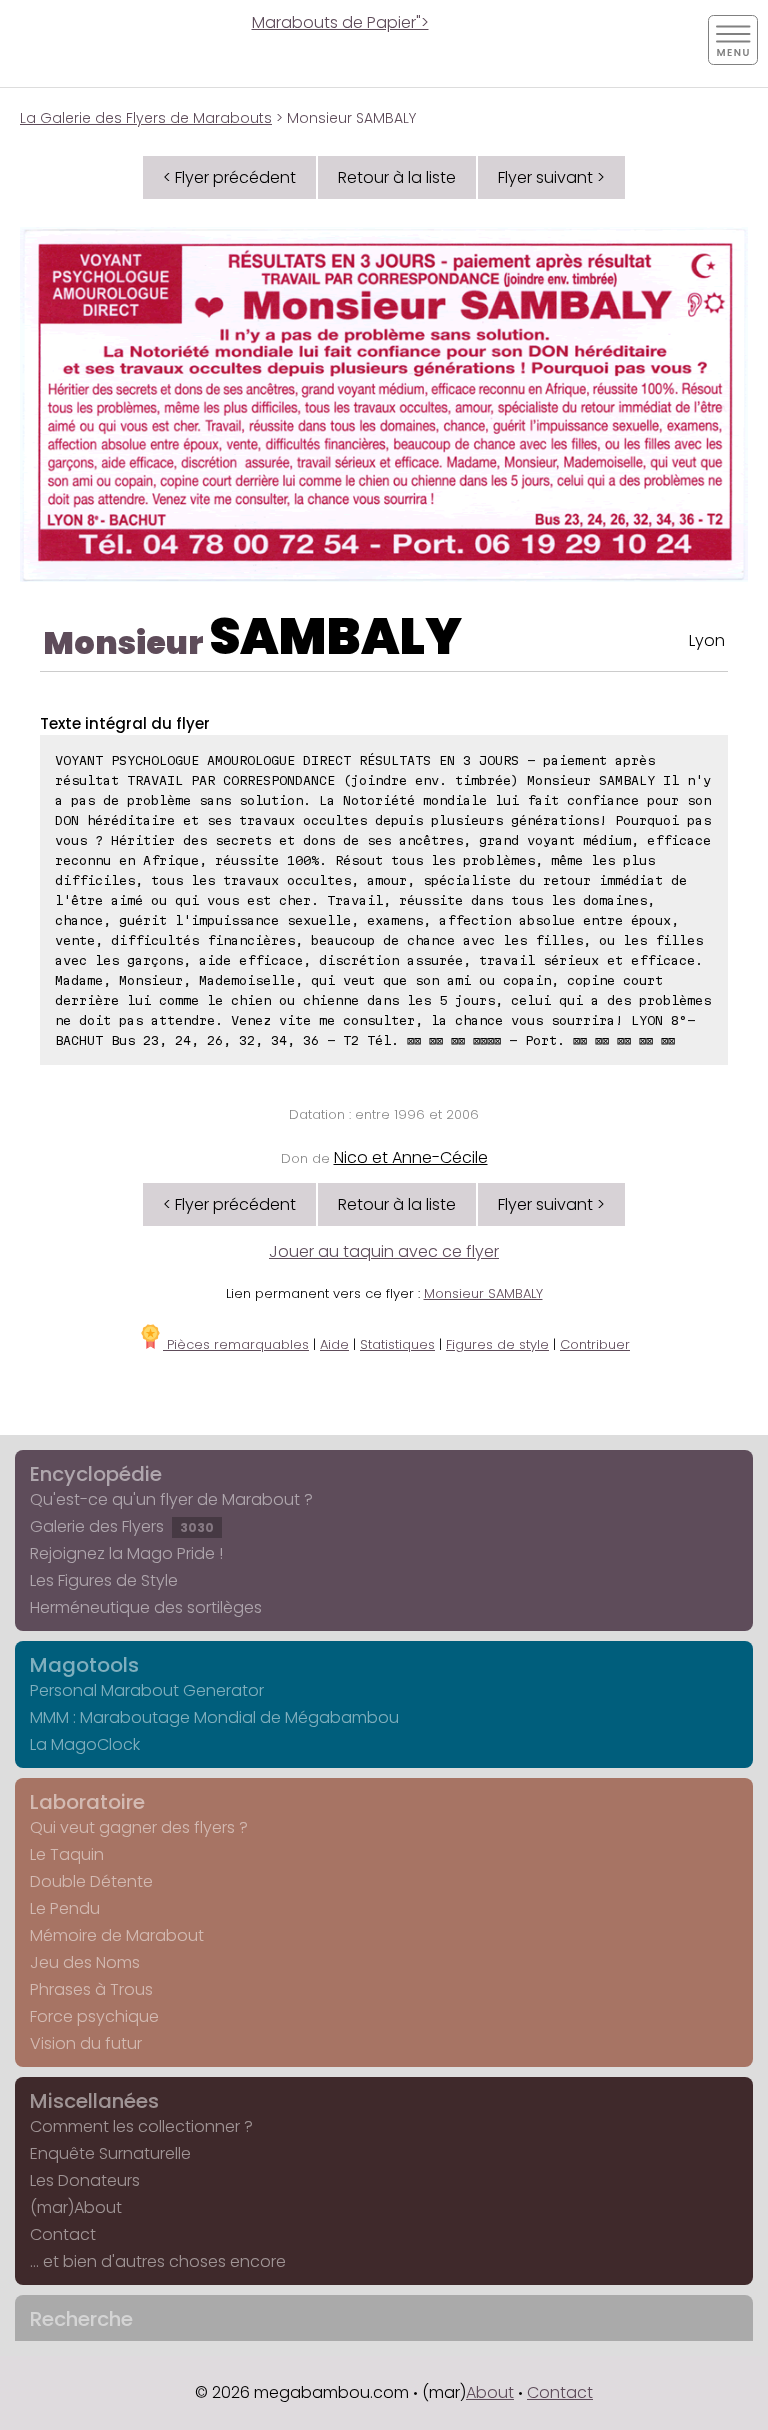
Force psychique (94, 2016)
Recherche (81, 2319)
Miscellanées (94, 2101)
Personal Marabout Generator (147, 1690)
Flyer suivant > (551, 177)
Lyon (707, 640)
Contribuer (595, 1344)
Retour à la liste (397, 177)
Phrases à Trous (91, 1989)
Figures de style (497, 1344)
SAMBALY (335, 636)
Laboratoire (87, 1802)
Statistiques (397, 1344)
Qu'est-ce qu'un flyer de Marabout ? (171, 1499)
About (490, 2392)
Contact (63, 2234)
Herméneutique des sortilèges (146, 1607)
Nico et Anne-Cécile (411, 1157)
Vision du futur (86, 2043)
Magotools (84, 1665)
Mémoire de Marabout (117, 1935)
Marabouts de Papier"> (340, 22)
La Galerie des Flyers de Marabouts (146, 118)
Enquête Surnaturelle (110, 2153)
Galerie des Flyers (122, 1526)
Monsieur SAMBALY (483, 1293)
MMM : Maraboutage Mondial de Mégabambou (214, 1717)
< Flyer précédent (229, 177)
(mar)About (76, 2207)
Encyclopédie (96, 1474)
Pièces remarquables (236, 1344)
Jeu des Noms (85, 1962)
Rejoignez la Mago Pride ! (126, 1553)
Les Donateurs (85, 2180)
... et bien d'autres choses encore (158, 2261)
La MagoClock (85, 1744)
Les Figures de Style (104, 1580)
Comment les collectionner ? (141, 2126)
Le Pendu (65, 1908)
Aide (334, 1344)
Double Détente (91, 1881)
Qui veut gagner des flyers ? (139, 1827)
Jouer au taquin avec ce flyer (384, 1251)
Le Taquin (67, 1854)
